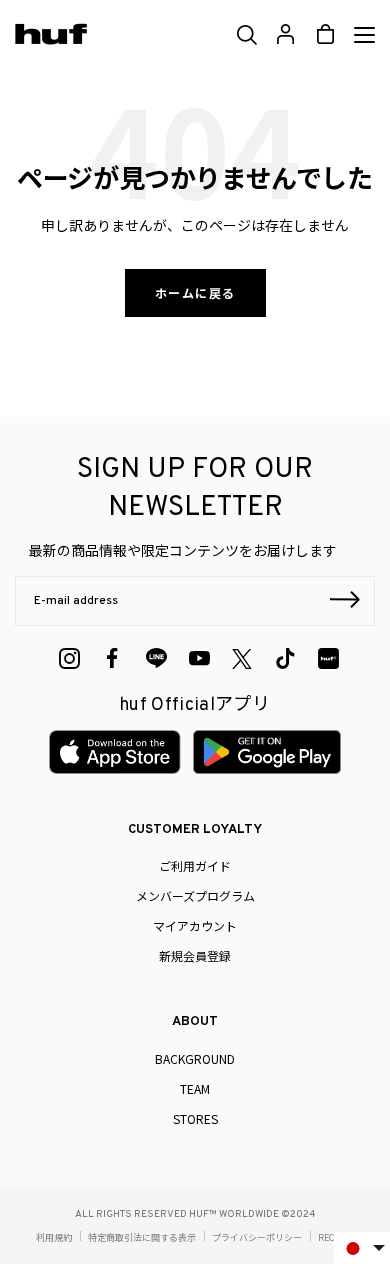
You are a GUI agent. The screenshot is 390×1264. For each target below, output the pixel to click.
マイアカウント (195, 925)
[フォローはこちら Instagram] (69, 658)
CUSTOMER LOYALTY (195, 830)
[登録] (345, 602)
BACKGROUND (195, 1058)
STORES (195, 1118)
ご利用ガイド (195, 865)
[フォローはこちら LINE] (156, 658)
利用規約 (54, 1237)
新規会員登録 (195, 955)
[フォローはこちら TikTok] (285, 658)
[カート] (325, 34)
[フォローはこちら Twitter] (242, 659)
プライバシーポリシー (257, 1237)
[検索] (245, 35)
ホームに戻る (195, 292)
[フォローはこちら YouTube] (199, 658)
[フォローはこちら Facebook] (112, 658)
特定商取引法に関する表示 (142, 1237)
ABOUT (195, 1022)
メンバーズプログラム (195, 895)
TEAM (195, 1088)
